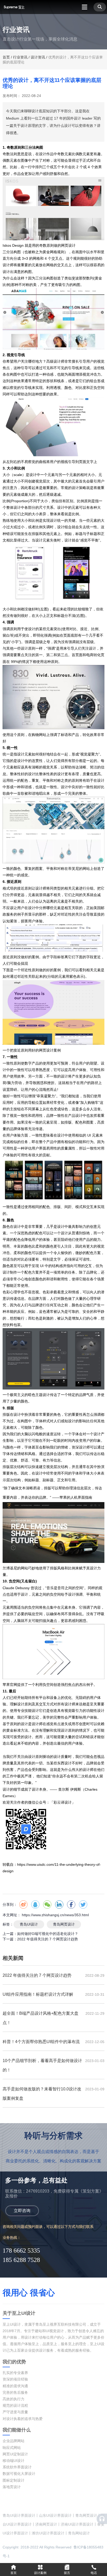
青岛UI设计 (29, 1924)
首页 (7, 57)
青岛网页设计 (64, 1924)
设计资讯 (38, 57)
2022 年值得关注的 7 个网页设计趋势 (48, 1939)
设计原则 (28, 648)
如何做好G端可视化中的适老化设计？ (48, 1934)
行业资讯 (20, 57)
